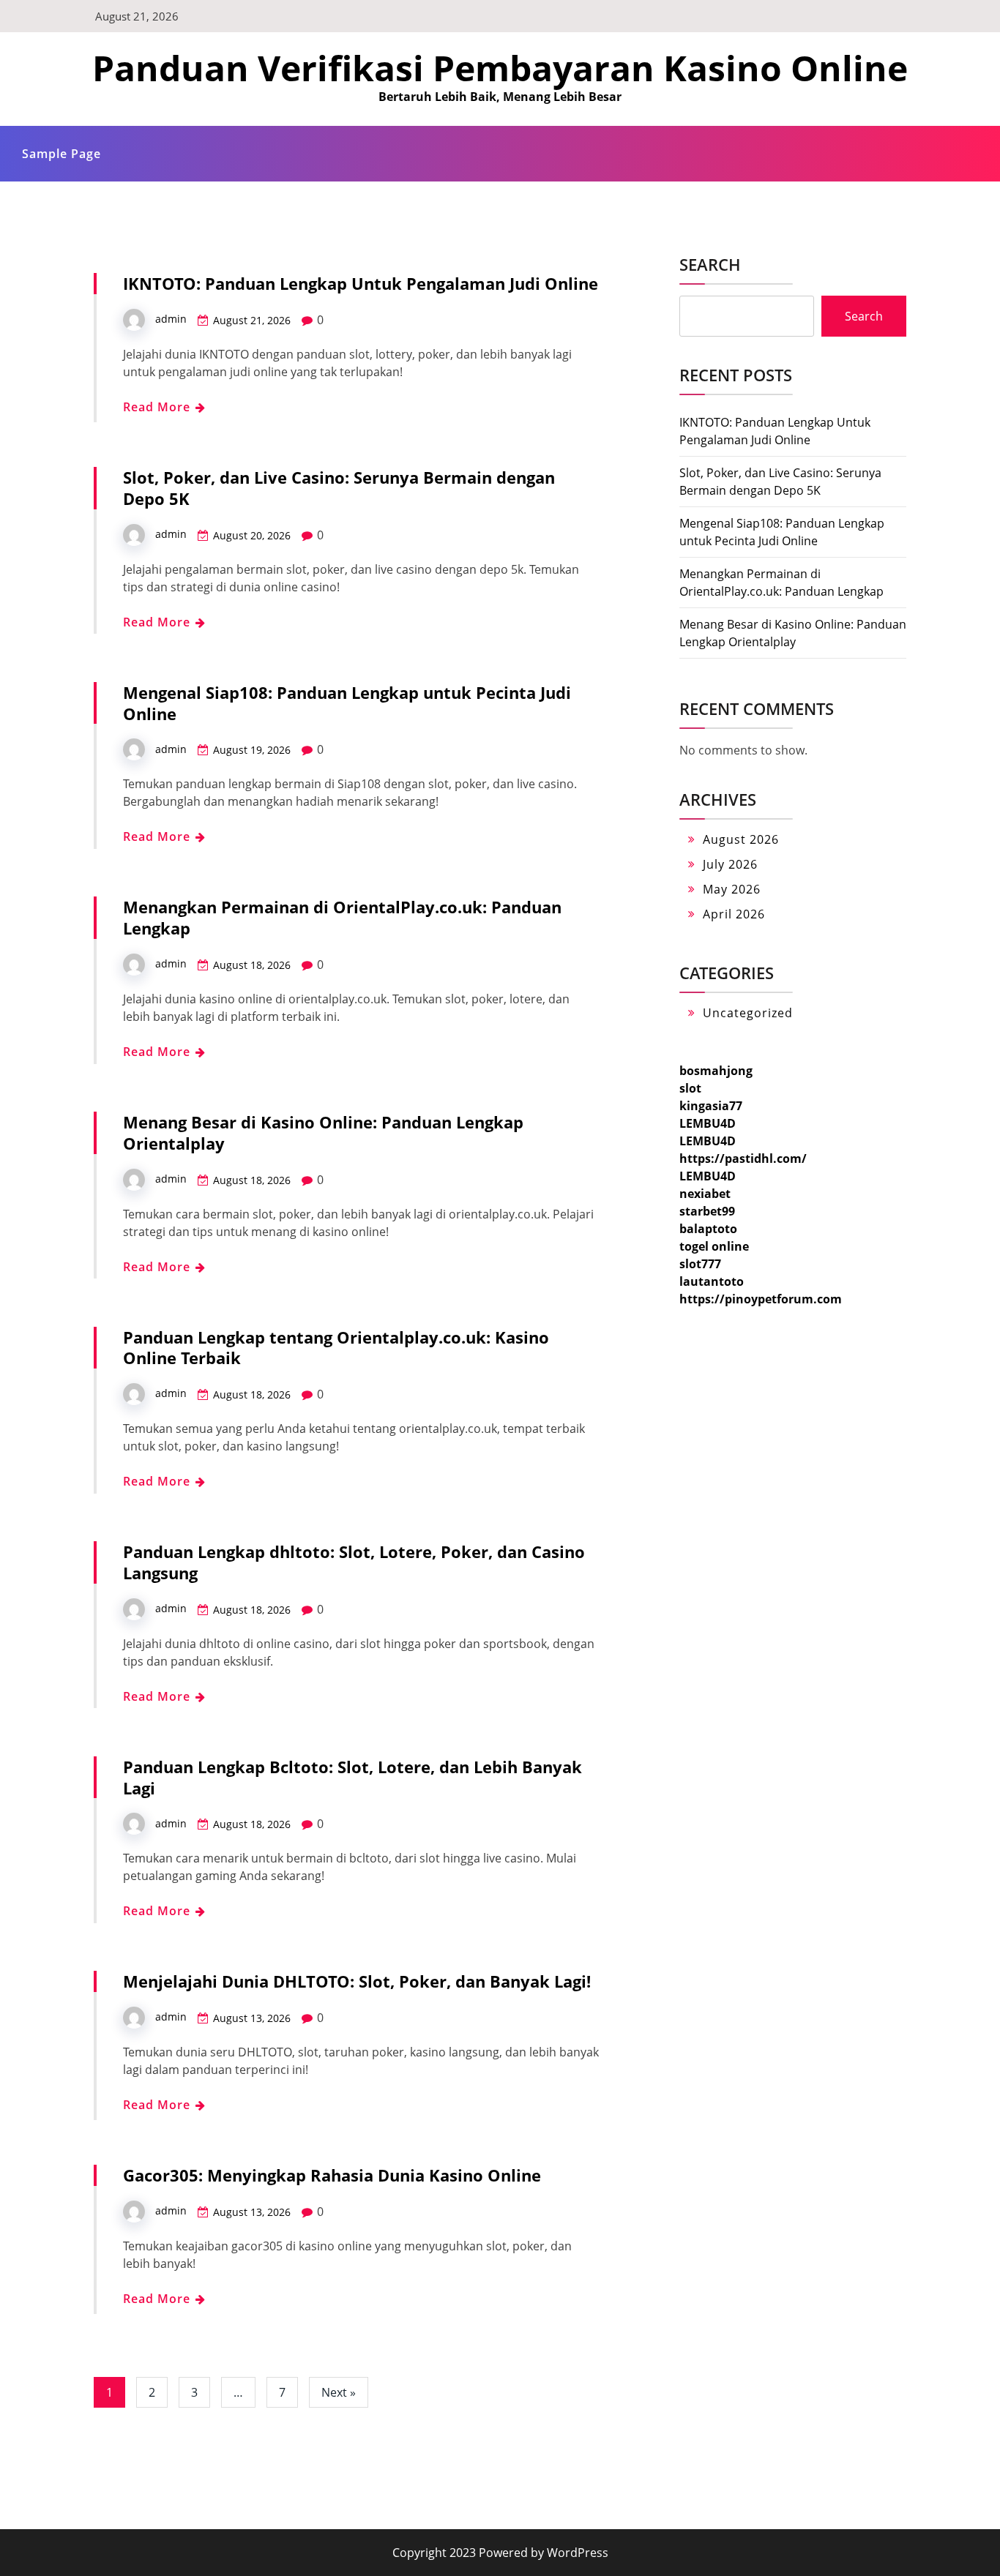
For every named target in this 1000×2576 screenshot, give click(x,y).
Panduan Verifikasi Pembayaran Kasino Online (500, 68)
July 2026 (730, 864)
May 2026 (732, 889)
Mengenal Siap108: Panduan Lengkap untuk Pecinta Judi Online (347, 703)
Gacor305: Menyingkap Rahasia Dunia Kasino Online (332, 2175)
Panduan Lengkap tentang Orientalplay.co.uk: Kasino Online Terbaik (336, 1348)
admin (171, 319)
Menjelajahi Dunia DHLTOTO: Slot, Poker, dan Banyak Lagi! (357, 1981)
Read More (158, 407)
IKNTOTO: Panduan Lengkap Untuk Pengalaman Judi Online (361, 283)
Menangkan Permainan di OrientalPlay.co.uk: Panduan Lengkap (342, 917)
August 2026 (741, 839)
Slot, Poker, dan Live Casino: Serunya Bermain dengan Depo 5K (339, 488)
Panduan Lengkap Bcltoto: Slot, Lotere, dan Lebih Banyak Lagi (352, 1777)
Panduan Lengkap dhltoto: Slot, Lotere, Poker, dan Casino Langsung (354, 1562)
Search (710, 264)
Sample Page (61, 154)
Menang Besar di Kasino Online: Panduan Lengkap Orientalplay (323, 1132)
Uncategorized (748, 1013)
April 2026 (734, 914)
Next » (339, 2392)
